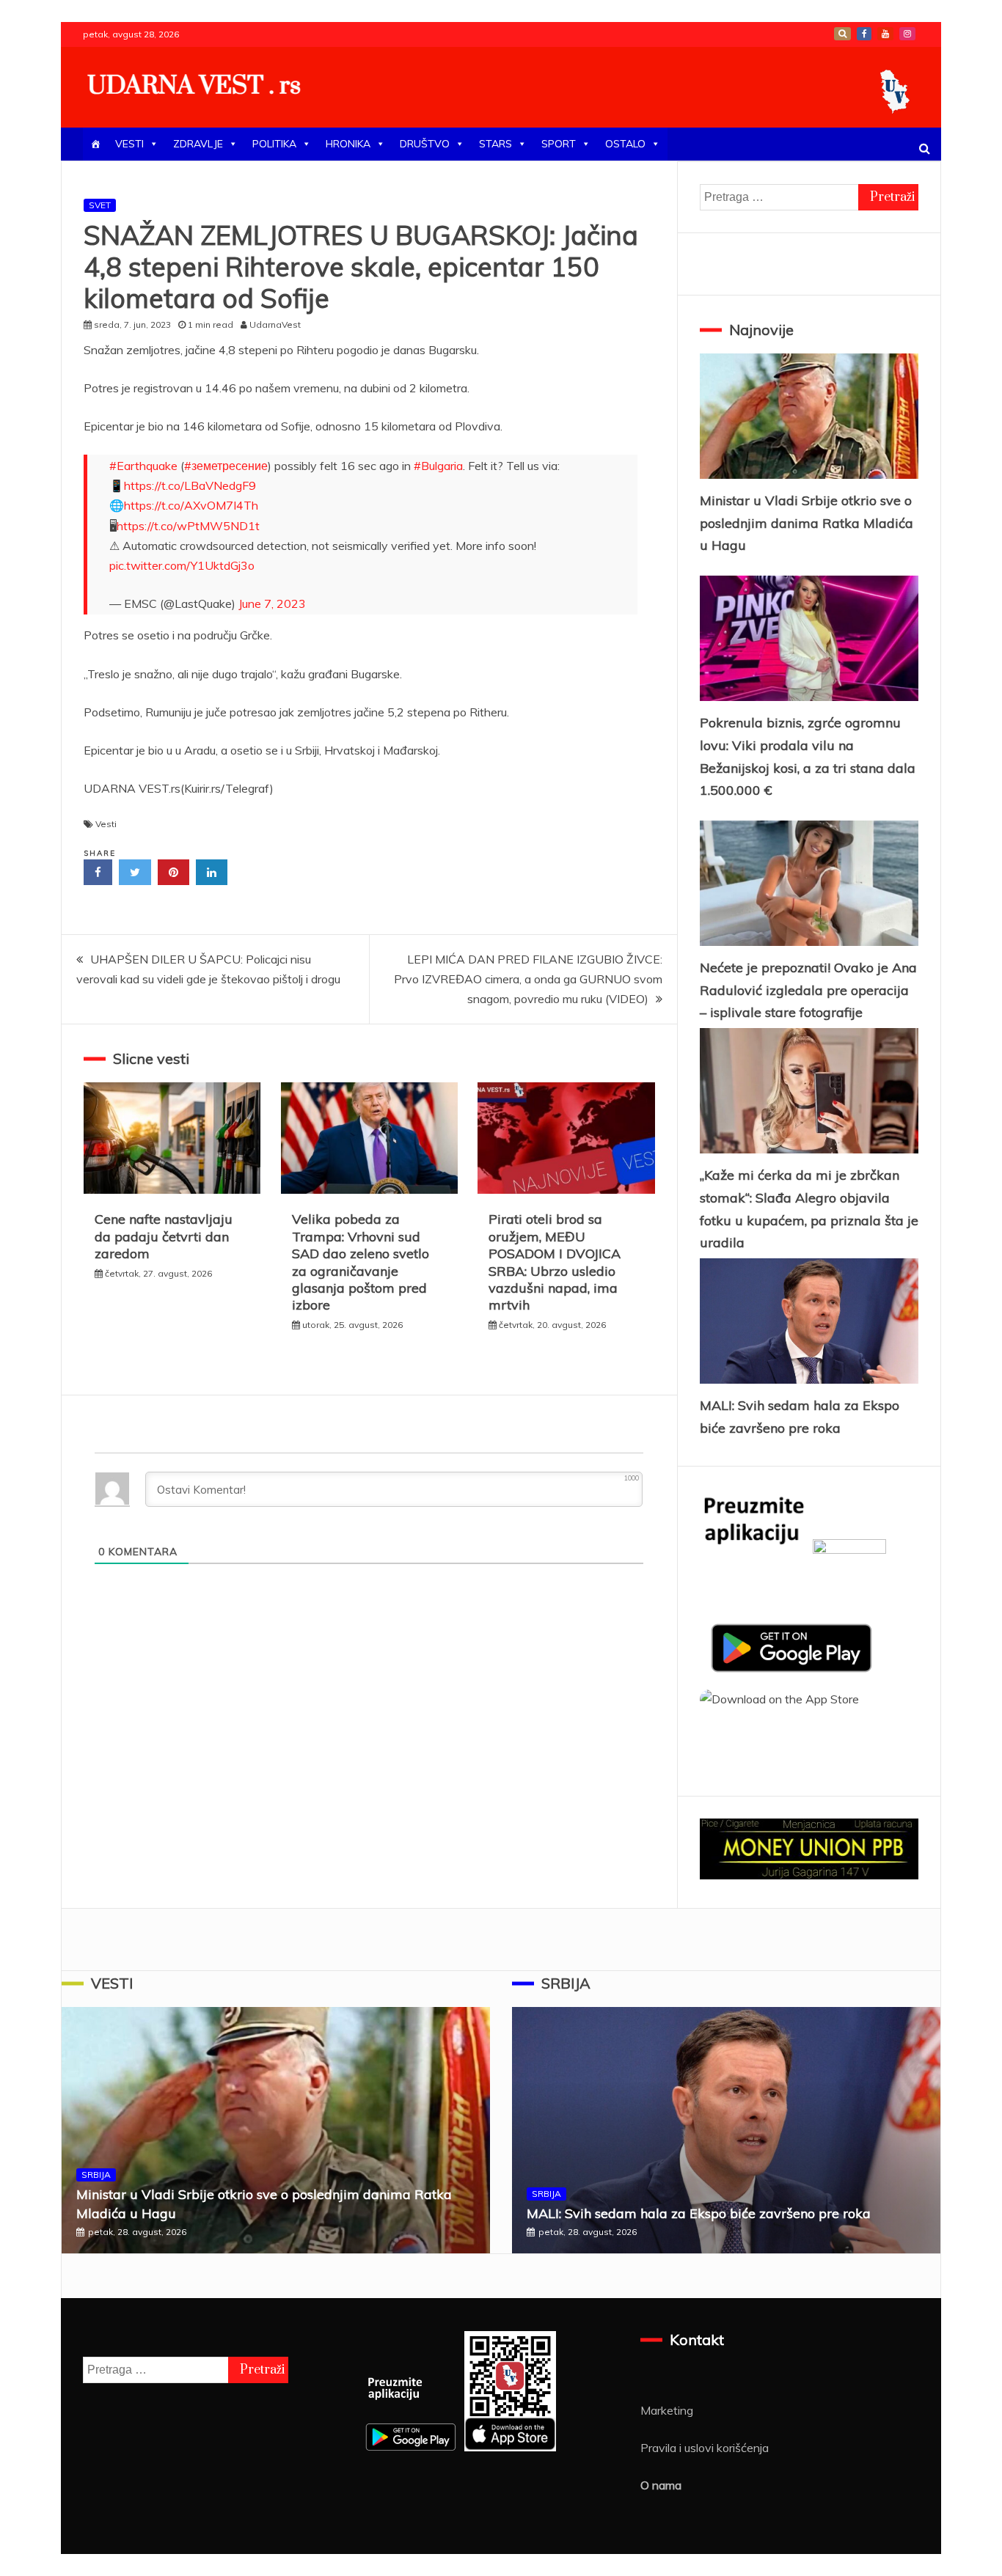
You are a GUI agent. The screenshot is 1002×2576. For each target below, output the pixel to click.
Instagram (907, 34)
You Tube (885, 34)
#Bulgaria (438, 466)
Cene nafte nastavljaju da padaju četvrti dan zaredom (164, 1236)
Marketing (667, 2410)
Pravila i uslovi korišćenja (705, 2448)
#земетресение (226, 466)
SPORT (559, 144)
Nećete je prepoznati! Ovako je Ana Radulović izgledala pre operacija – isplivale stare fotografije (808, 990)
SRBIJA (96, 2175)
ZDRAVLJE (198, 144)
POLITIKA (274, 144)
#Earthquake (143, 466)
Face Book (864, 34)
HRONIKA (348, 144)
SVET (100, 205)
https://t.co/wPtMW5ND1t (188, 526)
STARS (495, 144)
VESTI (129, 144)
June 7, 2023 (272, 603)
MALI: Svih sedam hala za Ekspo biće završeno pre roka (699, 2213)
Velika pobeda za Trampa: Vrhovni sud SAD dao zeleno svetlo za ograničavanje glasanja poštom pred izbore (361, 1262)
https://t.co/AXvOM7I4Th (191, 505)
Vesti (106, 824)
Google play (842, 34)
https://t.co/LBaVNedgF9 (190, 485)
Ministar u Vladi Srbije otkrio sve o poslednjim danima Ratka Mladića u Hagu (807, 523)
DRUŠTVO (425, 144)
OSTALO (625, 144)
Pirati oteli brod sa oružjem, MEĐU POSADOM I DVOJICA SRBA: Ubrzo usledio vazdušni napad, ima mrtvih (555, 1262)
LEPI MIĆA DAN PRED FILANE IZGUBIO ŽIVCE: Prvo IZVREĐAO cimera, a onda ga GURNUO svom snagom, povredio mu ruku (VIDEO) (528, 979)
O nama (661, 2485)
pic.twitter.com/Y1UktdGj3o (182, 565)
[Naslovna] (95, 144)
